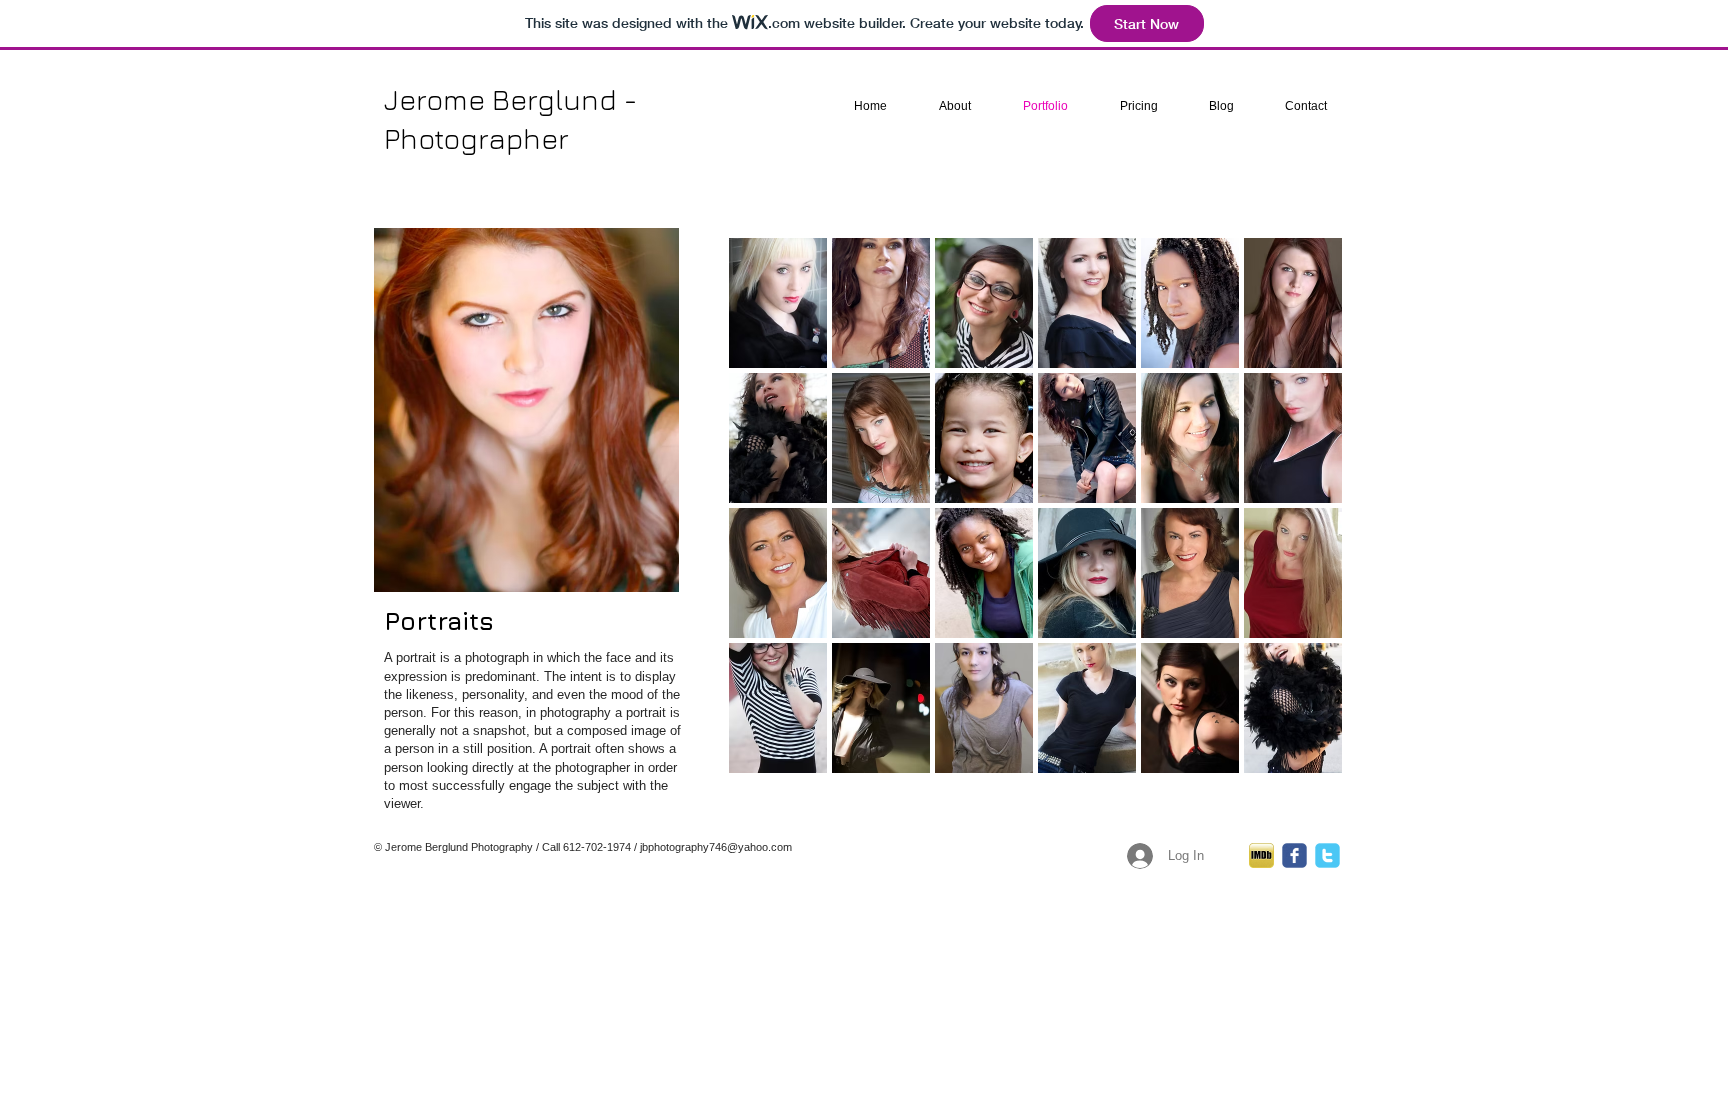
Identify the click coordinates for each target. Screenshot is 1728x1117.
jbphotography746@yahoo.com (716, 847)
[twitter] (1327, 855)
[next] (1299, 523)
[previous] (771, 523)
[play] (1301, 757)
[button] (778, 303)
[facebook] (1294, 855)
